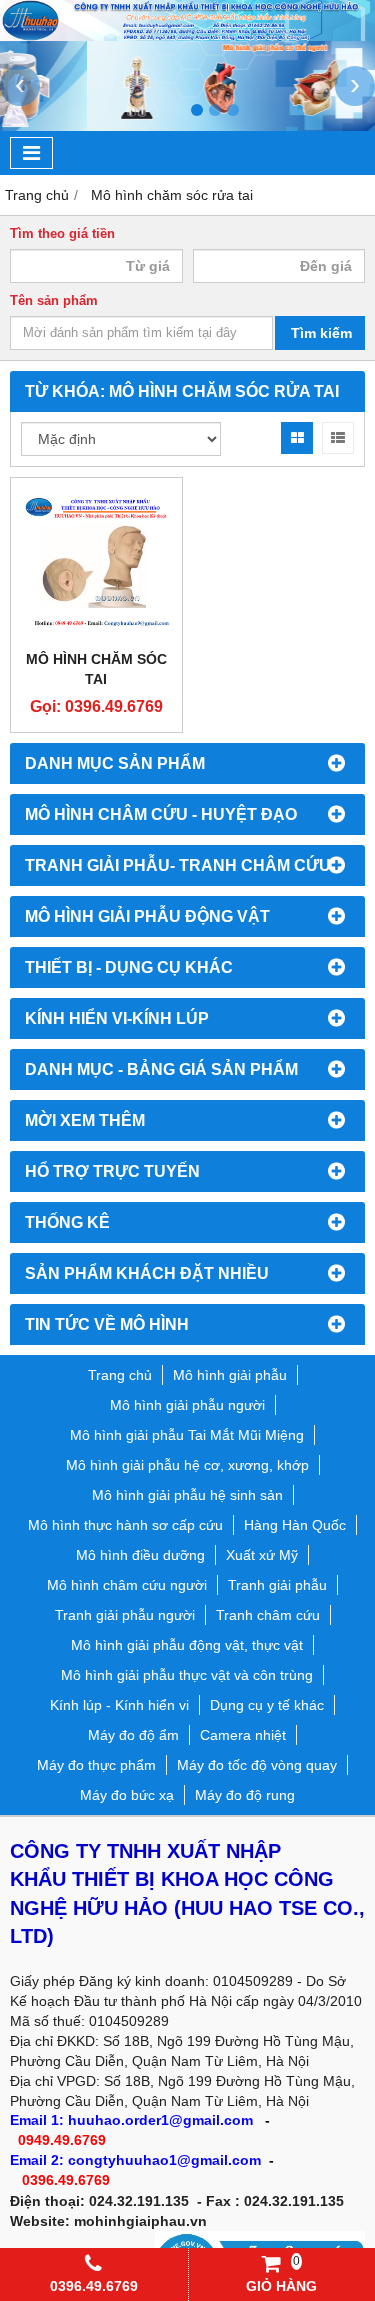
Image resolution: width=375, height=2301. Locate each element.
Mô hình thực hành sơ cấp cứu (125, 1525)
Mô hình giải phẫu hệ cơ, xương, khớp (187, 1465)
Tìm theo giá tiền (62, 234)
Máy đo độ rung (245, 1795)
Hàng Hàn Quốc (295, 1525)
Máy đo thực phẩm (96, 1765)
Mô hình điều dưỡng (140, 1555)
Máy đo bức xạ (127, 1795)
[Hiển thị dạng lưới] (297, 438)
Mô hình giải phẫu (230, 1375)
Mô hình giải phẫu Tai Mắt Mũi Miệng (187, 1435)
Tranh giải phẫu (277, 1585)
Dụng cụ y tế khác (267, 1705)
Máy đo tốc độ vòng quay (257, 1765)
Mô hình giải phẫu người (187, 1405)
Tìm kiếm (321, 333)
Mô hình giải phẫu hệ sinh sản (187, 1495)
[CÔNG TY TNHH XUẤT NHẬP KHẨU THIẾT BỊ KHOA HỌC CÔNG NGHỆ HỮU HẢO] (187, 36)
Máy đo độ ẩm (133, 1735)
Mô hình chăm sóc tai (96, 669)
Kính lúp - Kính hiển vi (119, 1705)
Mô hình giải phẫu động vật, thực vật (187, 1645)
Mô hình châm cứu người (127, 1585)
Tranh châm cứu (268, 1615)
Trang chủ (120, 1375)
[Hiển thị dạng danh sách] (338, 438)
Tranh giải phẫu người (125, 1615)
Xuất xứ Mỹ (262, 1555)
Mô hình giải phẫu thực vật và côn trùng (187, 1675)
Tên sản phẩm (54, 301)
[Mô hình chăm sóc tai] (96, 563)
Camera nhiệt (243, 1735)
